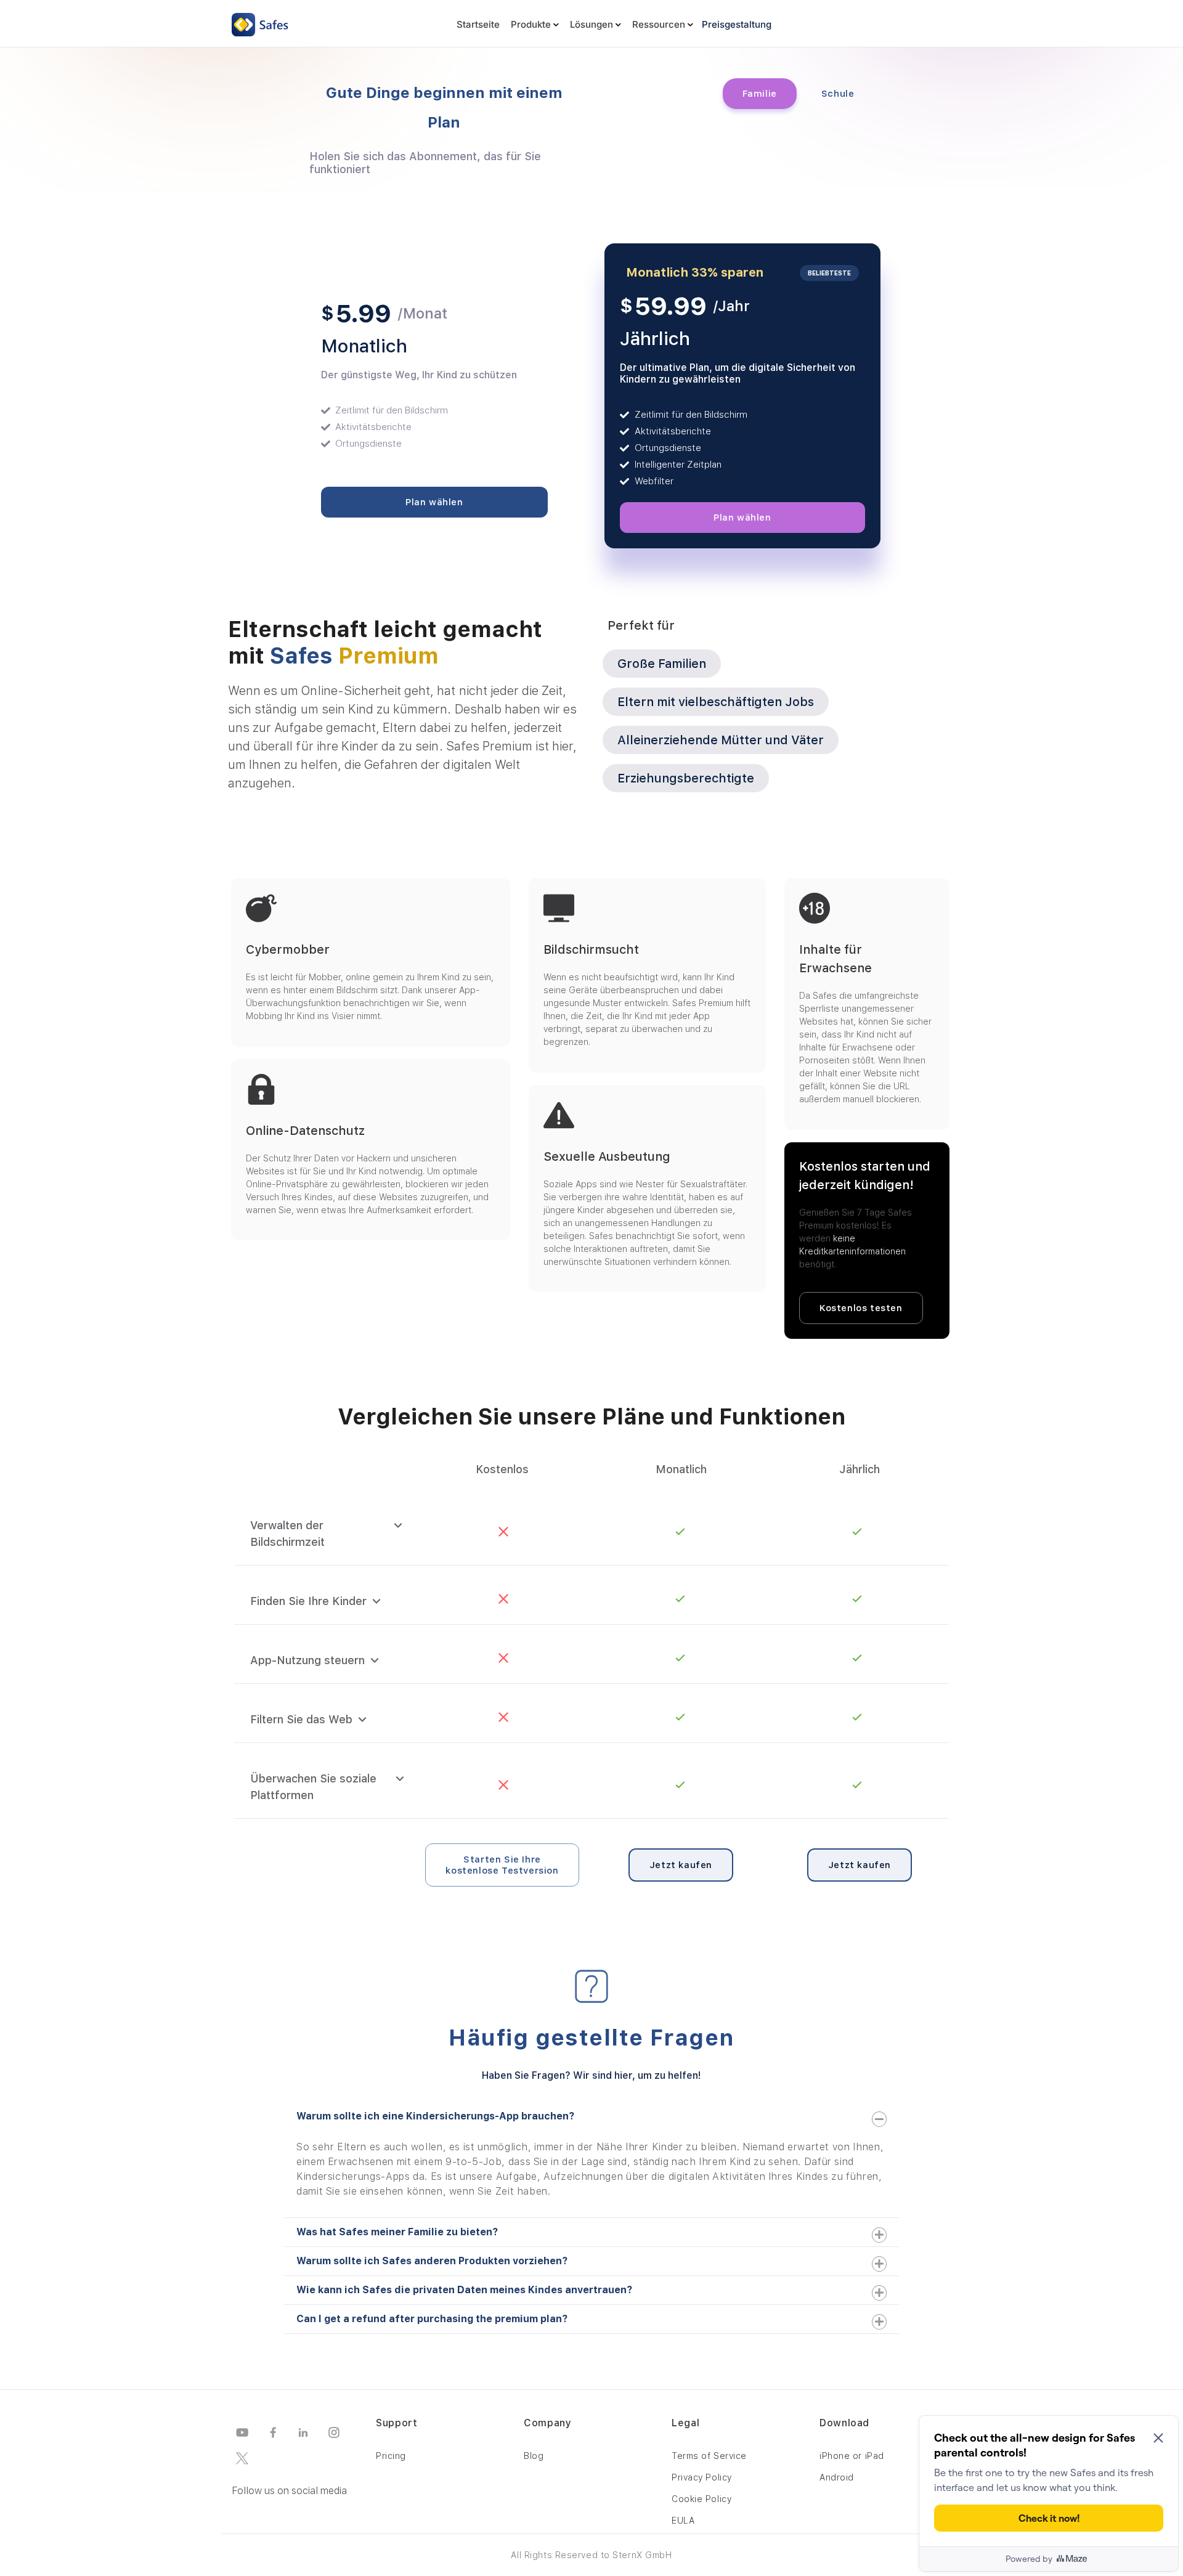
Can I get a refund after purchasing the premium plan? (432, 2319)
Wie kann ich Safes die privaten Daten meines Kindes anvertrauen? (464, 2290)
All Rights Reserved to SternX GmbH (591, 2555)
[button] (591, 2116)
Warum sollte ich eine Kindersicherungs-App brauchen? (435, 2116)
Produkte (531, 24)
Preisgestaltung (737, 24)
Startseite (478, 24)
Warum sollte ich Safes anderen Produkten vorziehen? (432, 2261)
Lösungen (591, 24)
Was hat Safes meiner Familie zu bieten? (397, 2232)
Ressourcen (659, 24)
